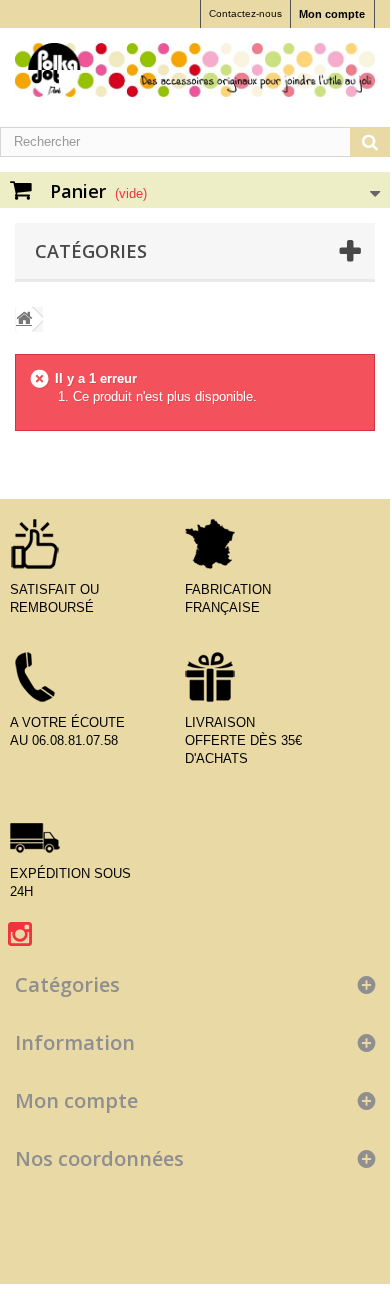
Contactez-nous (245, 13)
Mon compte (332, 14)
